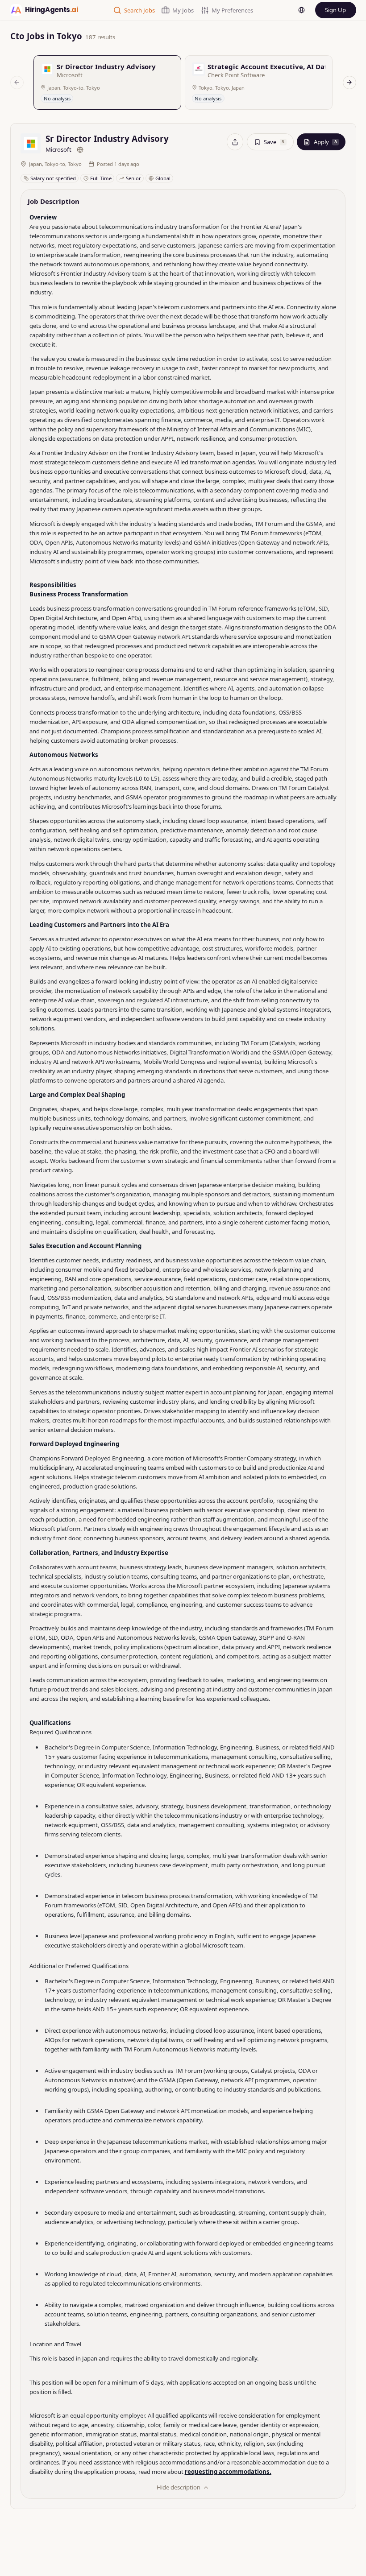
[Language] (302, 10)
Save (274, 142)
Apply (325, 142)
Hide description (179, 2487)
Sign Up (335, 10)
